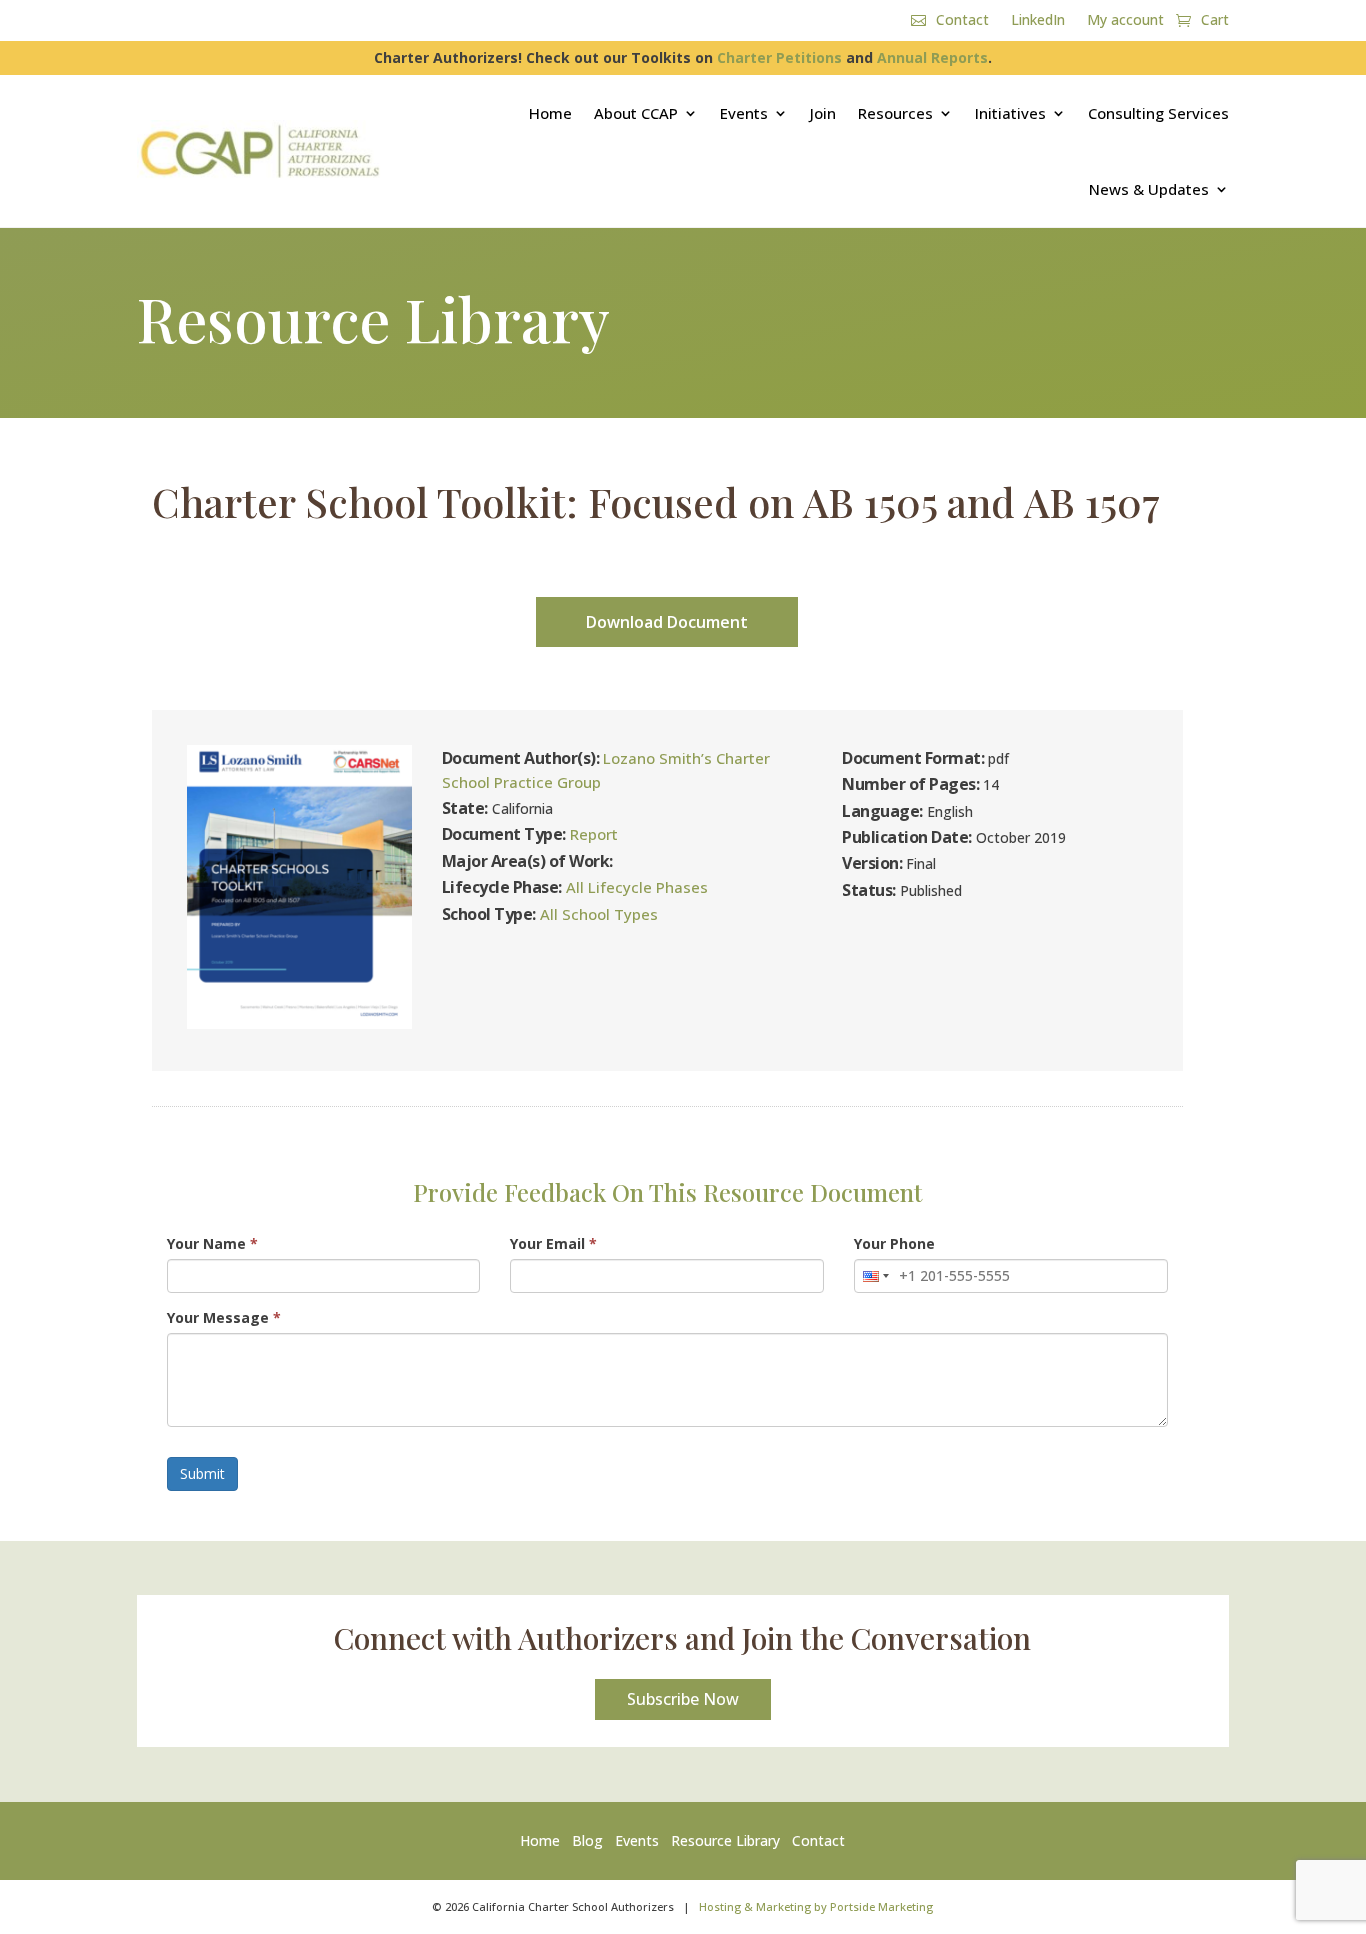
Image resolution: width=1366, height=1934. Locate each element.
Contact (962, 21)
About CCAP (636, 113)
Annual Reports (932, 57)
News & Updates (1149, 189)
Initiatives (1010, 113)
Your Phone (894, 1243)
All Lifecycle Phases (637, 887)
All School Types (599, 914)
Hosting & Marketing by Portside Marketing (816, 1906)
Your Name (212, 1243)
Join (823, 113)
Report (594, 834)
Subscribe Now (683, 1699)
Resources (895, 113)
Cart (1215, 21)
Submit (202, 1473)
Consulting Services (1158, 113)
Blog (587, 1840)
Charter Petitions (779, 57)
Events (744, 113)
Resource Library (725, 1840)
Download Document (667, 622)
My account (1125, 21)
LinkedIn (1038, 21)
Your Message (224, 1317)
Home (550, 113)
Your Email (553, 1243)
